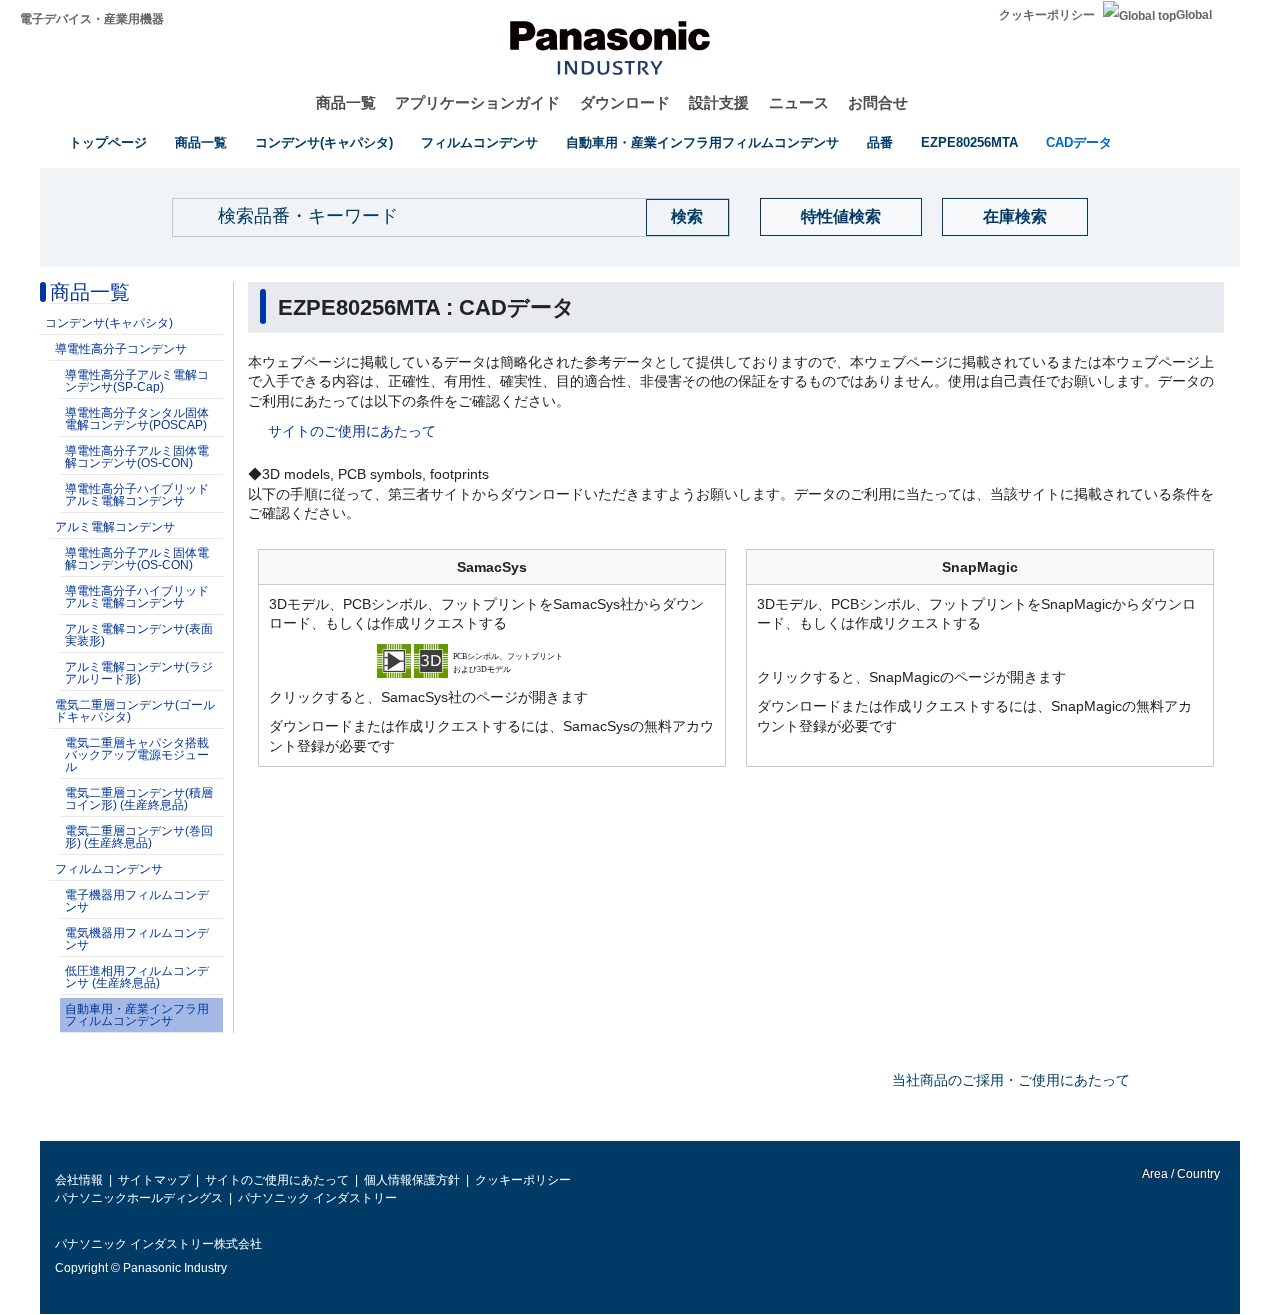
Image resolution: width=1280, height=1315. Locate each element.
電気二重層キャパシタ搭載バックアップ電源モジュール (137, 755)
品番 (880, 142)
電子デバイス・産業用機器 (92, 19)
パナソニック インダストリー (317, 1198)
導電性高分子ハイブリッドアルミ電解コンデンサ (137, 495)
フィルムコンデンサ (479, 142)
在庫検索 (1015, 216)
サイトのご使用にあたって (352, 431)
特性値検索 (841, 216)
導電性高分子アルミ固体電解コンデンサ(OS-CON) (137, 457)
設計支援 (719, 102)
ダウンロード (625, 102)
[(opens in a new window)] (492, 660)
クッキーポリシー (1047, 15)
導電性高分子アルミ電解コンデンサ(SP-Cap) (137, 381)
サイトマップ (154, 1180)
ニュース (799, 102)
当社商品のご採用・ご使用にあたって (1011, 1080)
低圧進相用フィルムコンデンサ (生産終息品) (137, 977)
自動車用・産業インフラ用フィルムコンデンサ (702, 142)
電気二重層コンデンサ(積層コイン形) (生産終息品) (139, 799)
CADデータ (1079, 142)
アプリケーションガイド (477, 102)
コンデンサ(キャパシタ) (324, 142)
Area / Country (1180, 1174)
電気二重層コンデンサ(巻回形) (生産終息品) (139, 837)
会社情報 (79, 1180)
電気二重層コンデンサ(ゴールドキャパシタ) (135, 711)
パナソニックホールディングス (139, 1198)
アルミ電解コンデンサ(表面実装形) (139, 635)
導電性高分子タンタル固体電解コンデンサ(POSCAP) (137, 419)
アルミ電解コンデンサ (115, 527)
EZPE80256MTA (969, 142)
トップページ (108, 142)
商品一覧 (346, 102)
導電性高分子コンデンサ (121, 349)
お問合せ (878, 102)
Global (1194, 15)
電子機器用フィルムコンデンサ (137, 901)
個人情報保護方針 (412, 1180)
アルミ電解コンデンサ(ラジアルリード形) (139, 673)
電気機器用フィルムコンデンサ (137, 939)
